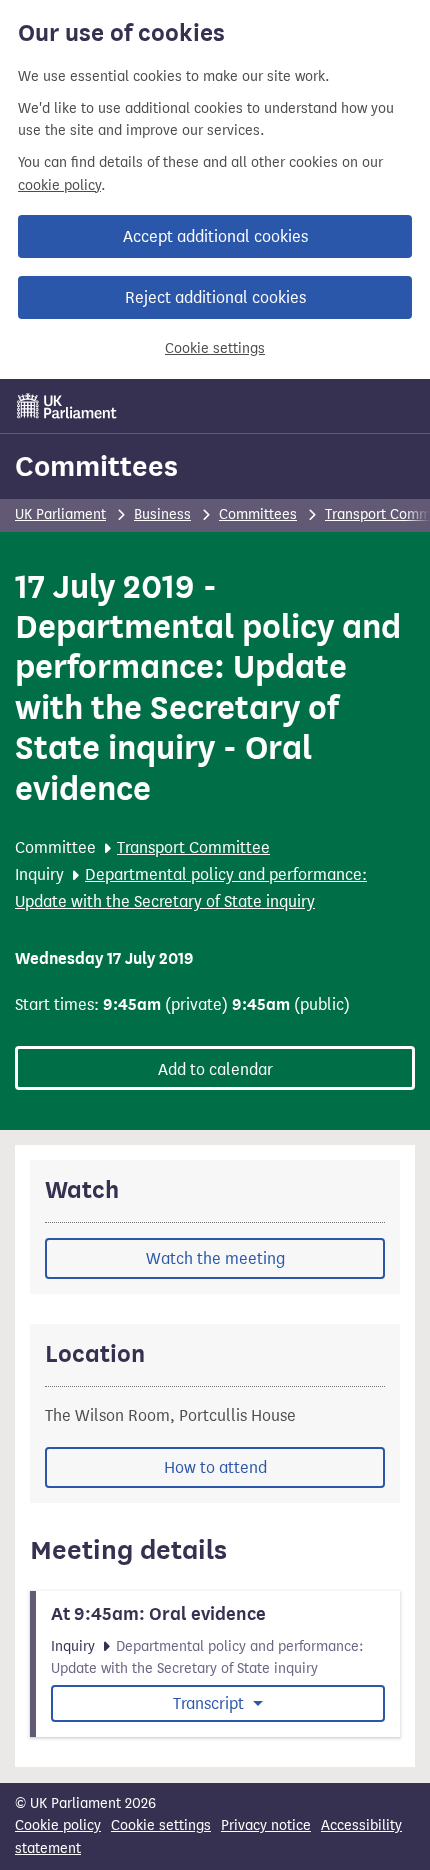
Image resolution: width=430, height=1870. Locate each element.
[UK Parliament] (67, 406)
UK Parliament (60, 514)
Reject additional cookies (215, 297)
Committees (96, 466)
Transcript (210, 1703)
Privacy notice (266, 1825)
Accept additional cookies (215, 236)
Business (162, 514)
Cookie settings (215, 348)
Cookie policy (58, 1825)
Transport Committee (193, 847)
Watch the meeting (215, 1258)
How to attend (215, 1467)
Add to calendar (215, 1069)
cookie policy (59, 185)
